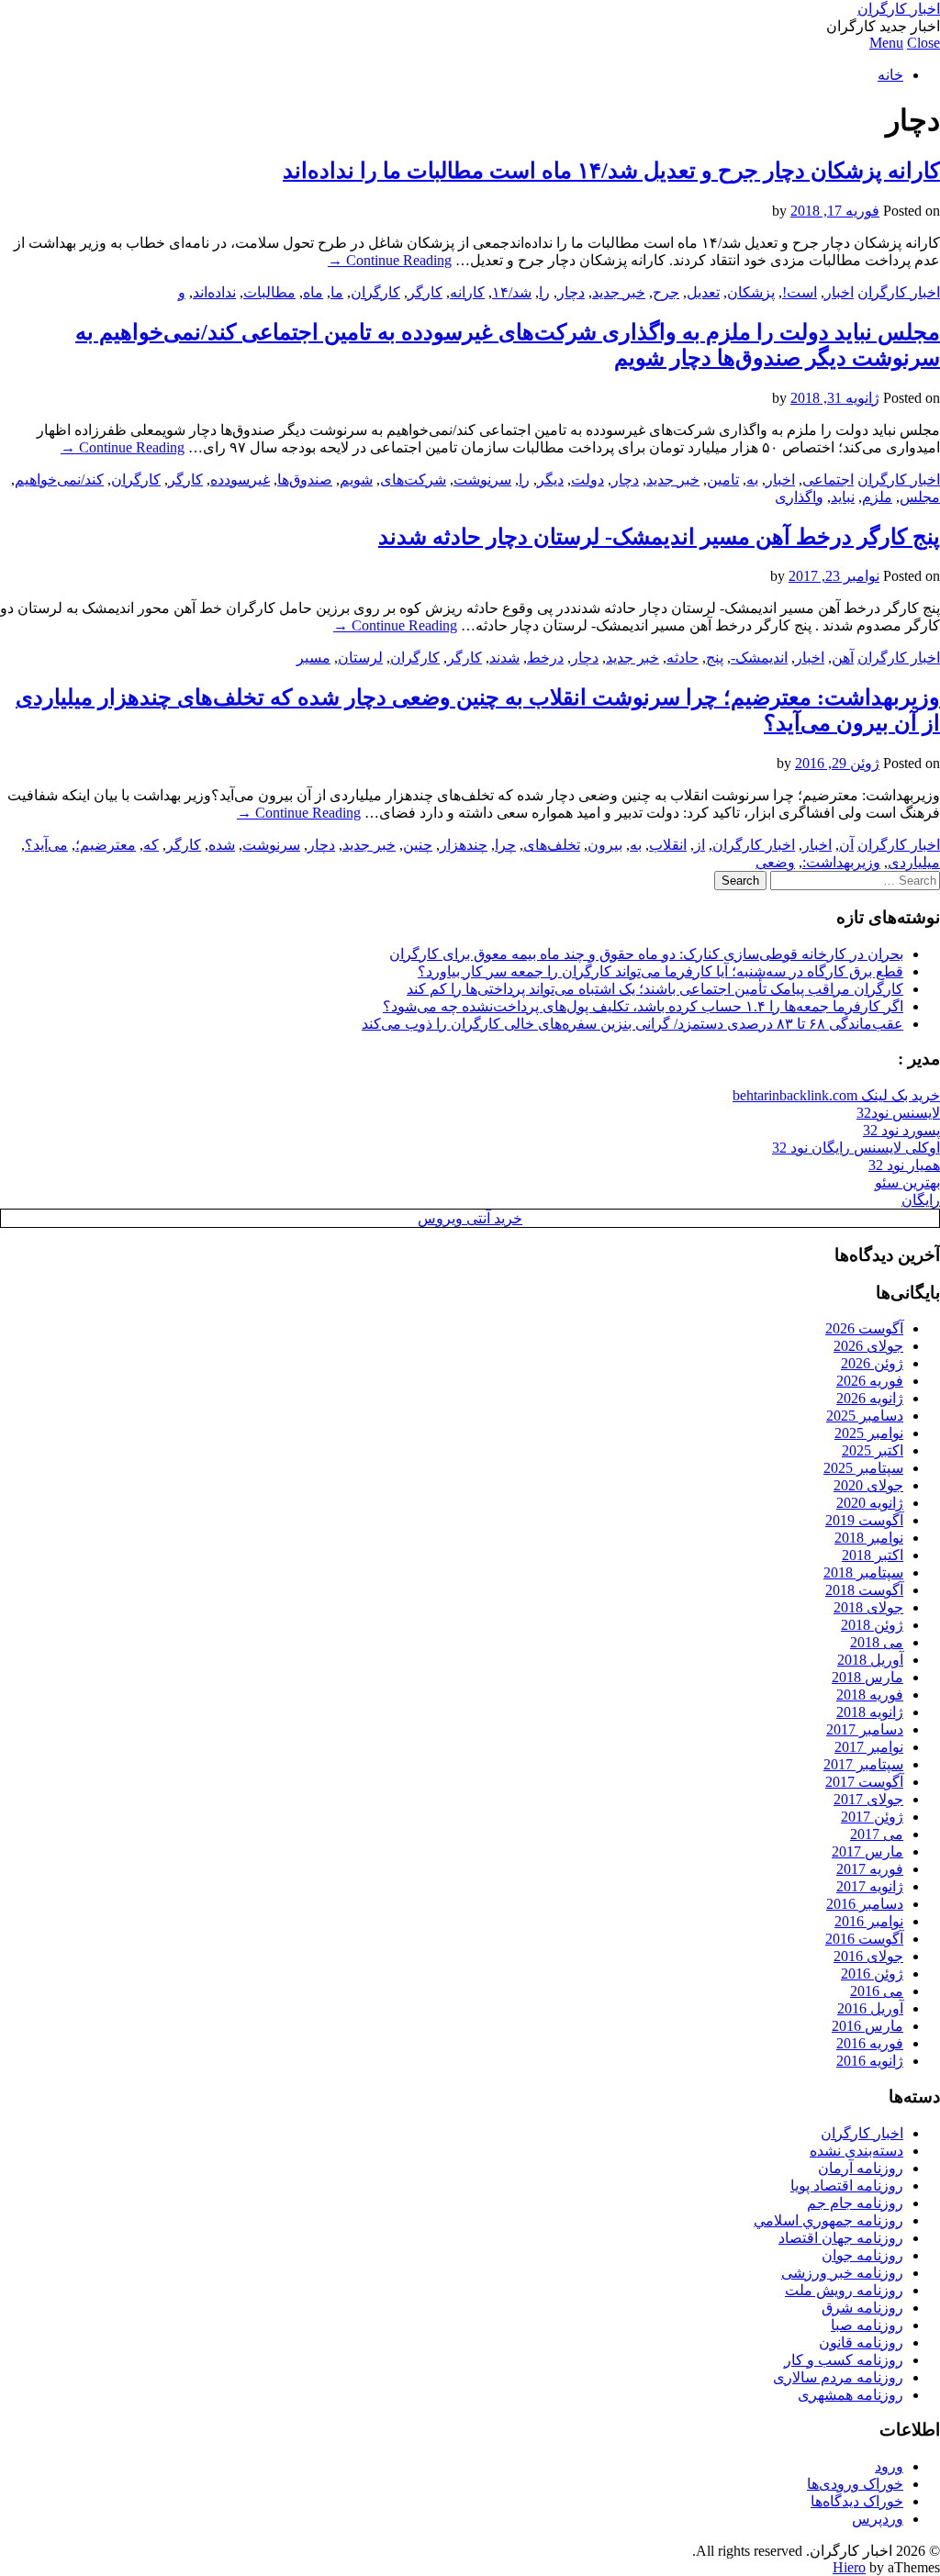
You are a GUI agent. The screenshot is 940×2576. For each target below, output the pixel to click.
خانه (890, 75)
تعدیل (703, 292)
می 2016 (877, 1991)
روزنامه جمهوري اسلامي (828, 2220)
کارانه (467, 292)
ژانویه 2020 (870, 1503)
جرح (666, 292)
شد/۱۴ (512, 292)
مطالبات (269, 292)
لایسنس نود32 (898, 1113)
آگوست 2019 (864, 1520)
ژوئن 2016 (872, 1974)
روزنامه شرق (862, 2308)
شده (222, 845)
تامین (723, 480)
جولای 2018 (868, 1607)
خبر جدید (619, 292)
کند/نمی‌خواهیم (59, 480)
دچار (571, 292)
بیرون (605, 845)
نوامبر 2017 (869, 1747)
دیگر (550, 480)
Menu (886, 43)
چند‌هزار (464, 845)
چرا (505, 845)
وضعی (775, 862)
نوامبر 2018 (869, 1538)
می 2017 (877, 1834)
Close (923, 43)
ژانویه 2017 (870, 1886)
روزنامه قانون (861, 2342)
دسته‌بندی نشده (856, 2151)
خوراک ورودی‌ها (855, 2484)
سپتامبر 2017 (863, 1764)
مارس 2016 (867, 2026)
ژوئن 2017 (872, 1817)
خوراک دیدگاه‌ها (857, 2501)
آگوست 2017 (864, 1782)
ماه (313, 292)
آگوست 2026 (864, 1328)
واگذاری (799, 497)
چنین (418, 845)
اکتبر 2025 (873, 1450)
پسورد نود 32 (901, 1130)
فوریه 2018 (870, 1695)
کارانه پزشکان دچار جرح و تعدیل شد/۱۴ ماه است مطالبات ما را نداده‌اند (611, 171)
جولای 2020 (868, 1485)
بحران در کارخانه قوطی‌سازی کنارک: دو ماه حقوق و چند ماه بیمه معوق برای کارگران (646, 954)
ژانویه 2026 (870, 1398)
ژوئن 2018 (872, 1625)
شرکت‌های (413, 480)
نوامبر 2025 (869, 1433)
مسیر (313, 658)
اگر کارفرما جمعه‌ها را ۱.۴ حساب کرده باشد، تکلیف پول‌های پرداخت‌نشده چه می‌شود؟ (643, 1006)
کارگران (375, 292)
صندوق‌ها (305, 480)
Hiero (849, 2567)
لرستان (360, 658)
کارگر (425, 292)
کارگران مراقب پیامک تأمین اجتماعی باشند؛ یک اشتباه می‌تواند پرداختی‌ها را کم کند (655, 989)
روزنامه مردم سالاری (838, 2377)
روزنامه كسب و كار (844, 2360)
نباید (843, 497)
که (151, 845)
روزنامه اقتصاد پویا (847, 2186)
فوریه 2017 (870, 1869)
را (544, 292)
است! (800, 292)
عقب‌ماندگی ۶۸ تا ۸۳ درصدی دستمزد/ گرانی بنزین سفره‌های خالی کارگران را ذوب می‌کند (632, 1024)
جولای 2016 (868, 1956)
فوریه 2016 (870, 2043)
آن (846, 845)
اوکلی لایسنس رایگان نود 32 (856, 1148)
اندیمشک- (759, 658)
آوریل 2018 (870, 1660)
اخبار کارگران (899, 9)
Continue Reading (390, 260)
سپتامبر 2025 (863, 1468)
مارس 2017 (867, 1851)
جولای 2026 (868, 1346)
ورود (889, 2466)
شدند (504, 658)
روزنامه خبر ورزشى (842, 2273)
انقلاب (668, 845)
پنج (715, 658)
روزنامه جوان (862, 2255)
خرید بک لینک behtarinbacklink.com (836, 1095)
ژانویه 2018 (870, 1712)
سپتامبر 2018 (863, 1572)
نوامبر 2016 (869, 1921)
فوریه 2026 (870, 1381)
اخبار (839, 292)
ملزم (877, 497)
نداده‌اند (214, 292)
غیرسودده (240, 480)
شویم (356, 480)
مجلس (920, 497)
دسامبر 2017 (865, 1729)
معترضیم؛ (106, 845)
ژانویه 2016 (870, 2061)
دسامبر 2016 (865, 1904)
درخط (545, 658)
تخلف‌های (552, 845)
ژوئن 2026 (872, 1363)
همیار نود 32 (904, 1165)
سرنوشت (482, 480)
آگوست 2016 (864, 1939)
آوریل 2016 (870, 2008)
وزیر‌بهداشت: (841, 862)
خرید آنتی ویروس (470, 1218)
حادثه (683, 658)
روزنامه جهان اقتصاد (841, 2238)
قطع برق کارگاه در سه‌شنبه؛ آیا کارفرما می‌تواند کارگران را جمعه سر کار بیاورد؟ (660, 971)
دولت (587, 480)
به (752, 480)
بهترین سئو (907, 1182)
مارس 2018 (867, 1677)
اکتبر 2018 (873, 1555)
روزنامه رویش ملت (844, 2290)
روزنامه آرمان (861, 2168)
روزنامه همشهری (850, 2395)
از (699, 845)
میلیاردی (914, 862)
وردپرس (878, 2519)
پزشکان (751, 292)
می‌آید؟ (46, 845)
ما (337, 292)
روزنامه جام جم (855, 2203)
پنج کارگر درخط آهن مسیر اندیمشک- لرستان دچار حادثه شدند (659, 537)
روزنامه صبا (867, 2325)
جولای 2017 (868, 1799)
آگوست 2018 (864, 1590)
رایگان (921, 1200)
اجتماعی (828, 480)
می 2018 (877, 1642)
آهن (843, 658)
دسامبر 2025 (865, 1416)
